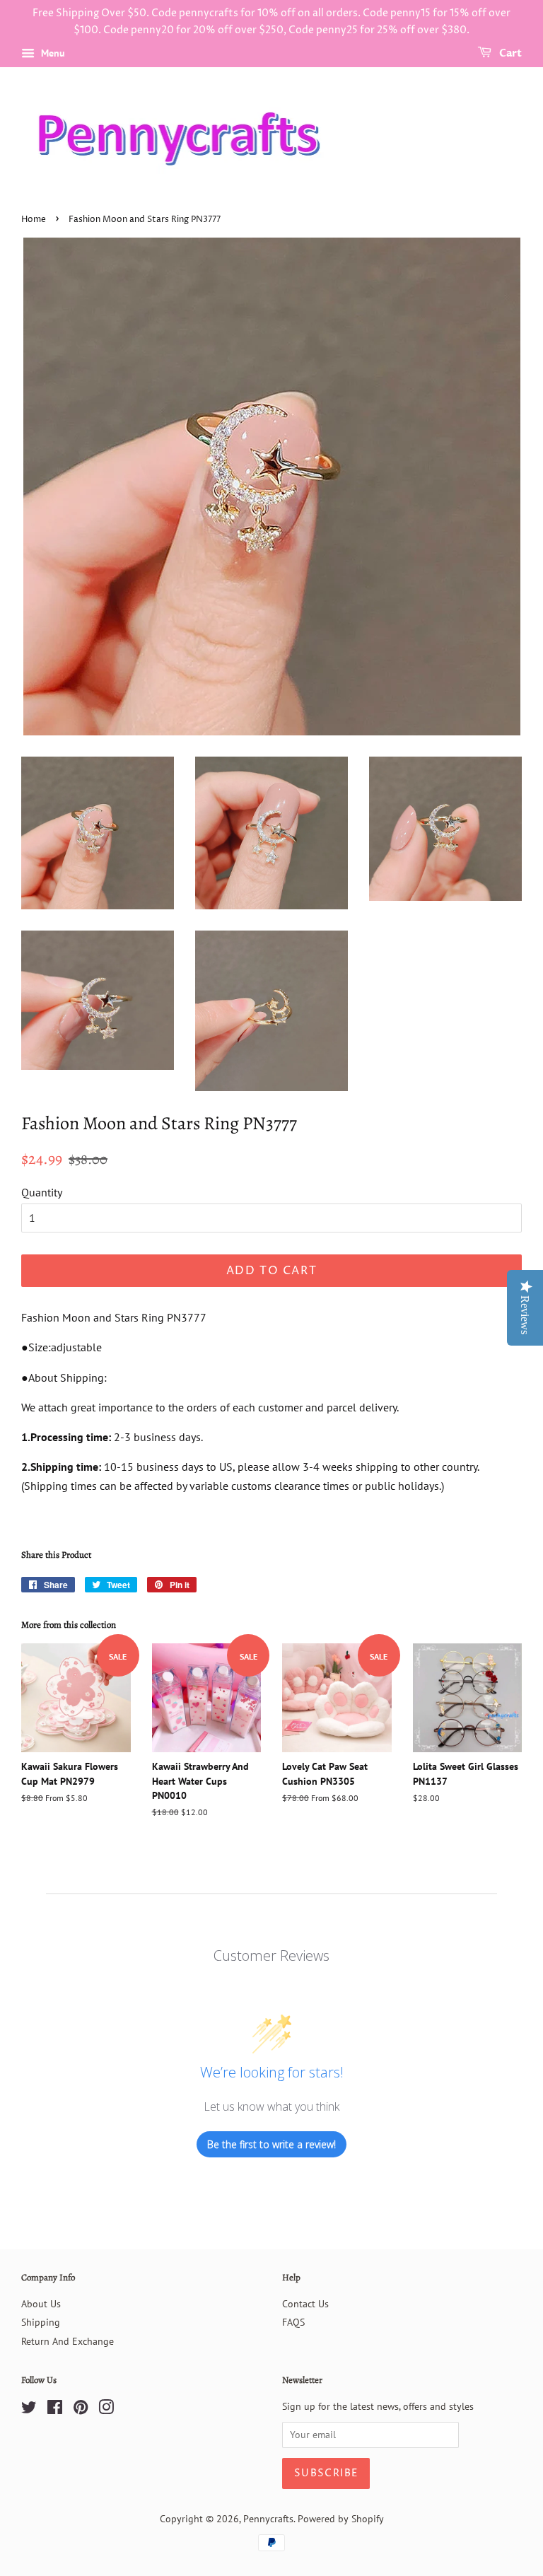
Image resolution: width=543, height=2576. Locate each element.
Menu (52, 53)
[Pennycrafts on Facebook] (55, 2410)
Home (34, 220)
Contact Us (305, 2304)
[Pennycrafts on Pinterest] (81, 2410)
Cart (509, 53)
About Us (41, 2304)
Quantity (42, 1192)
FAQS (293, 2322)
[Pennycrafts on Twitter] (29, 2410)
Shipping (41, 2322)
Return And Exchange (68, 2341)
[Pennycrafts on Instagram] (106, 2410)
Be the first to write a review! (271, 2144)
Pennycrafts (268, 2519)
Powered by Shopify (341, 2519)
